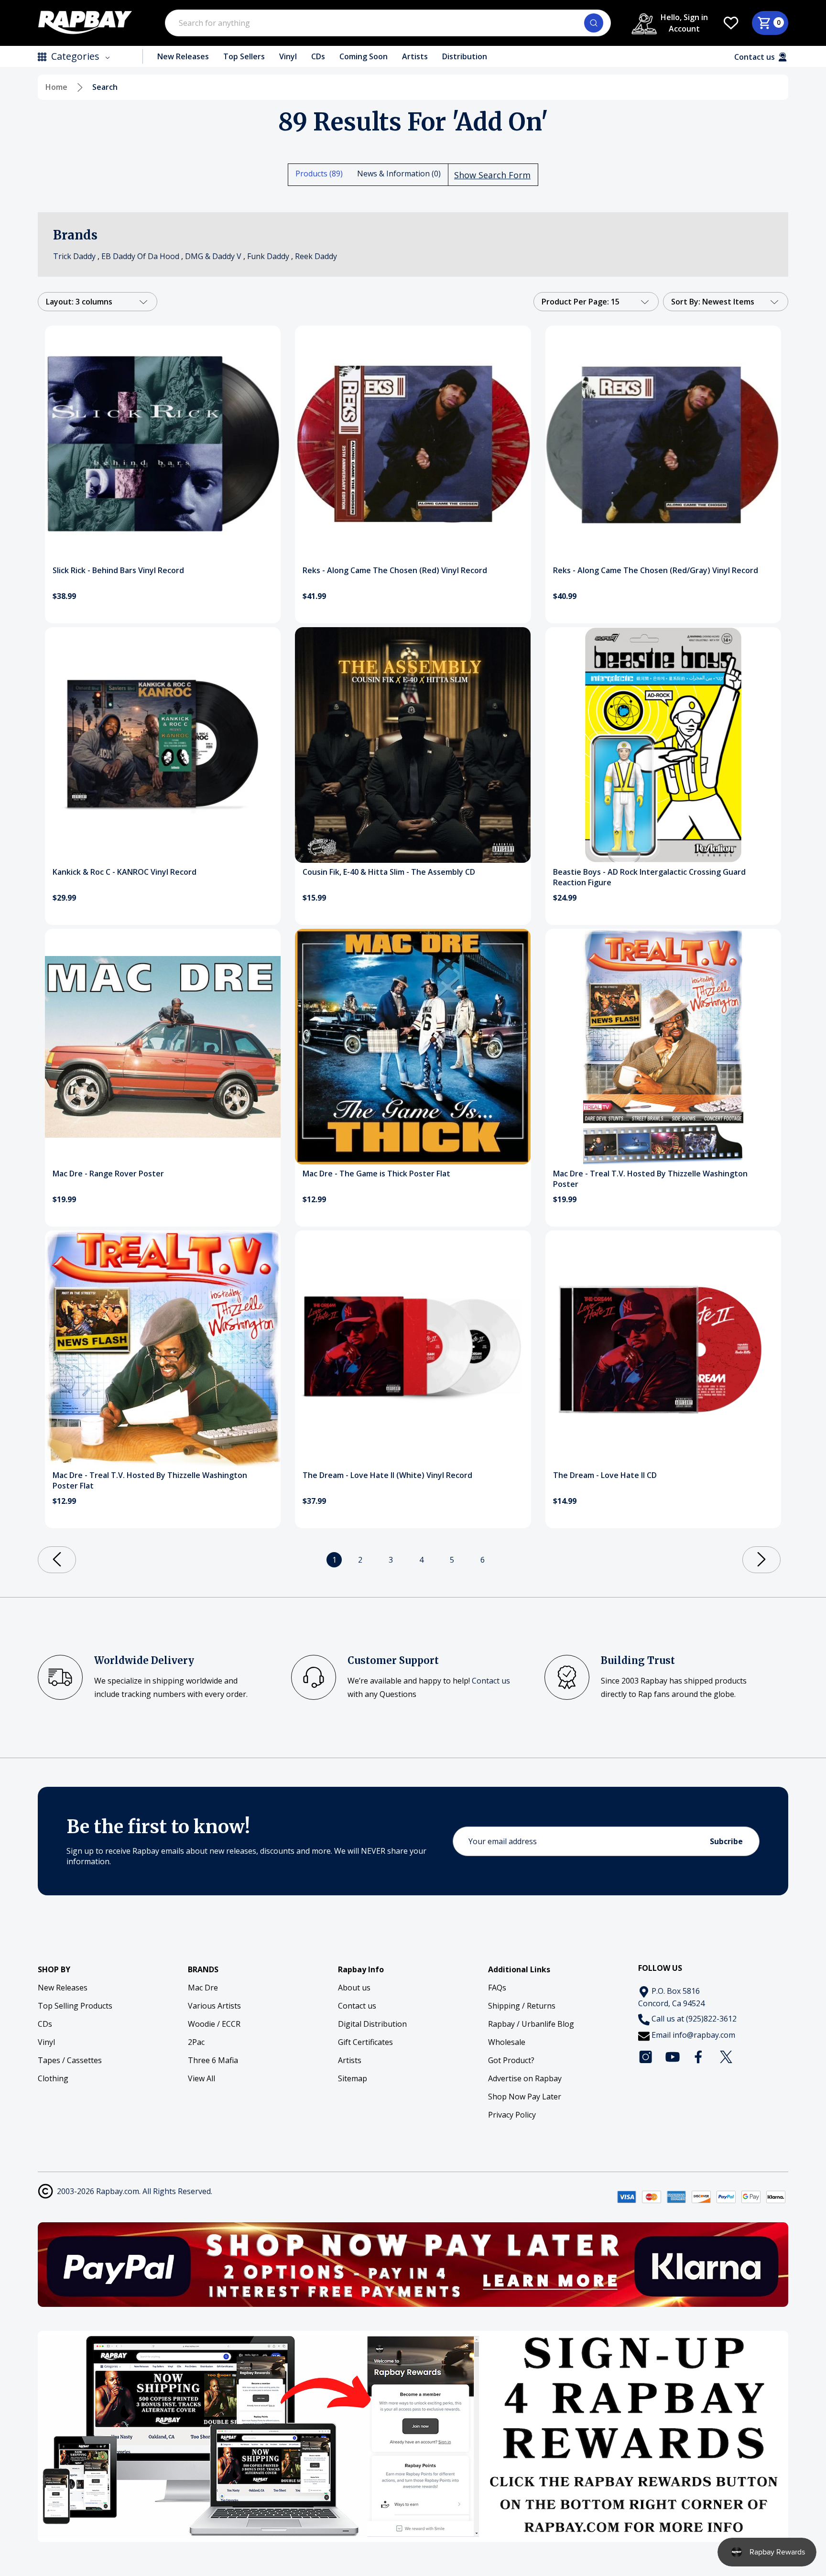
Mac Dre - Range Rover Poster (108, 1174)
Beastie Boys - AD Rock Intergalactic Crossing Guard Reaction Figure (649, 877)
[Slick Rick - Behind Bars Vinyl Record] (163, 443)
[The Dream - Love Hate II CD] (663, 1348)
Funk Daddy (268, 256)
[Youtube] (673, 2057)
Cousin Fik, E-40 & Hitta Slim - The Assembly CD (389, 872)
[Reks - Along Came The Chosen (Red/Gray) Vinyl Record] (663, 443)
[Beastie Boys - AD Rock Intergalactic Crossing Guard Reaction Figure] (663, 745)
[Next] (761, 1560)
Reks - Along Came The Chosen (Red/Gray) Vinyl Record (656, 570)
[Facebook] (699, 2057)
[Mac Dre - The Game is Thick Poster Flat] (413, 1047)
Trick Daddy (74, 256)
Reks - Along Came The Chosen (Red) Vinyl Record (395, 570)
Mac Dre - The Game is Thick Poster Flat (376, 1174)
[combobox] (388, 23)
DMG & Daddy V (213, 256)
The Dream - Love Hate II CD (605, 1475)
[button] (413, 2265)
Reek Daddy (316, 256)
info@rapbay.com (704, 2035)
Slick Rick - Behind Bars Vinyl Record (118, 570)
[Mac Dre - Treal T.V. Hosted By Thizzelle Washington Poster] (663, 1047)
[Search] (594, 23)
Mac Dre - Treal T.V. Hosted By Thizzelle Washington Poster (650, 1179)
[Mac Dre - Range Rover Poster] (163, 1047)
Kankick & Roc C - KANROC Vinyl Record (125, 872)
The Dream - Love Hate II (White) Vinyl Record (387, 1475)
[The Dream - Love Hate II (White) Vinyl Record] (413, 1348)
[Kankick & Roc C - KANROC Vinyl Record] (163, 745)
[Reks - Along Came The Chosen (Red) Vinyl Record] (413, 443)
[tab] (319, 174)
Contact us (491, 1681)
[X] (726, 2057)
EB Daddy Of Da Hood (140, 256)
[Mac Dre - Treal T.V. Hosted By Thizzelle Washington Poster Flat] (163, 1348)
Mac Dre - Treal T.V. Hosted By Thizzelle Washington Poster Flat (150, 1480)
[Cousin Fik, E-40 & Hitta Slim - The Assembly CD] (413, 745)
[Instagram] (646, 2057)
